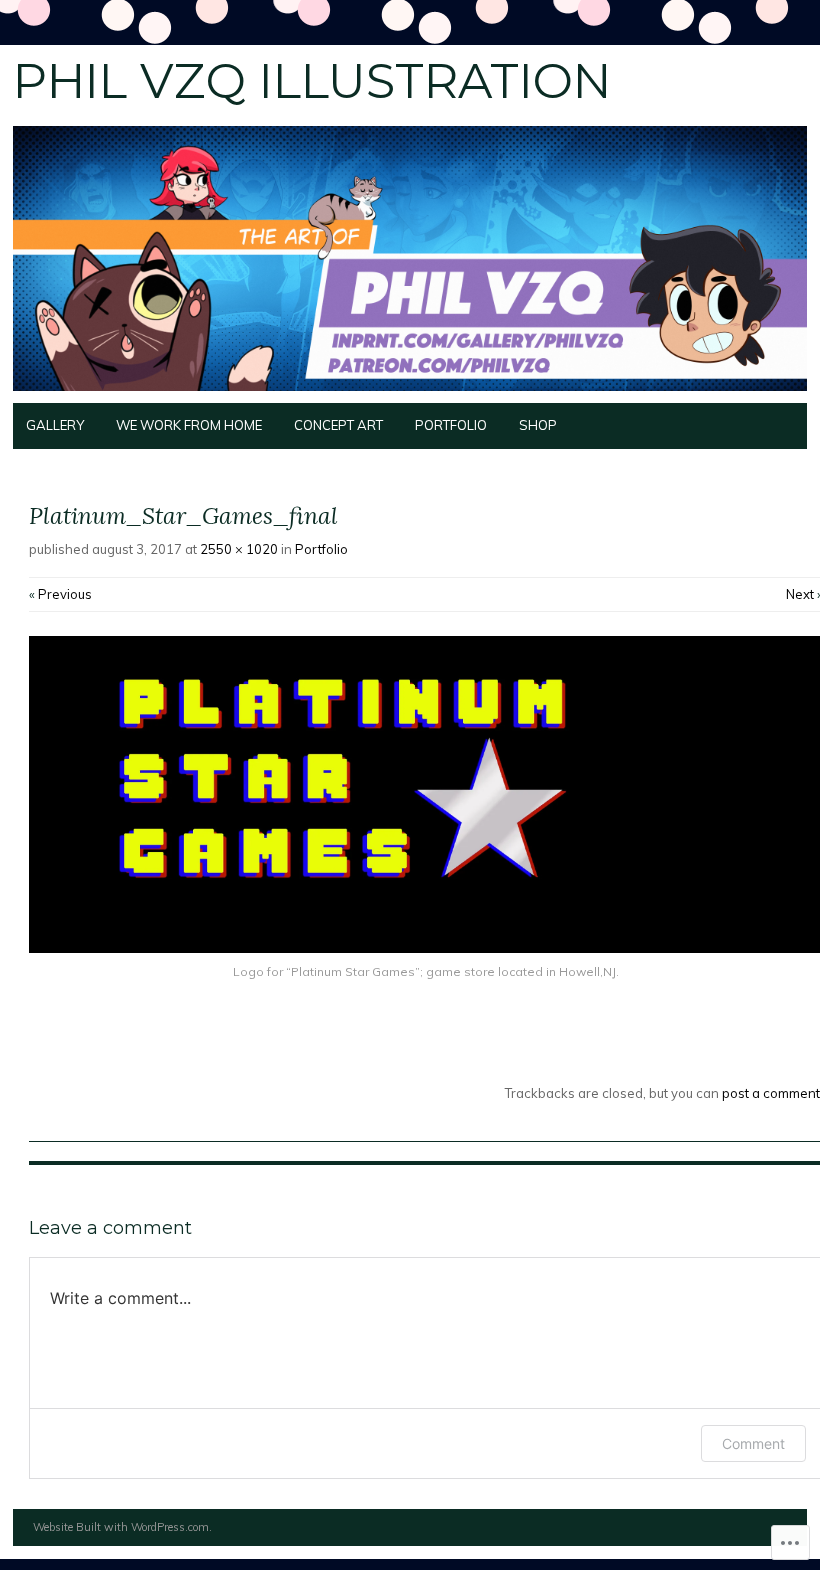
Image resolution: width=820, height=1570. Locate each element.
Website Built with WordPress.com (121, 1527)
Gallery (55, 425)
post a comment (771, 1093)
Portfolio (451, 425)
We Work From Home (189, 425)
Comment (753, 1443)
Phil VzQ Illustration (312, 81)
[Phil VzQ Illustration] (410, 391)
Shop (538, 425)
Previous (60, 594)
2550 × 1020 (239, 549)
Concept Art (338, 425)
